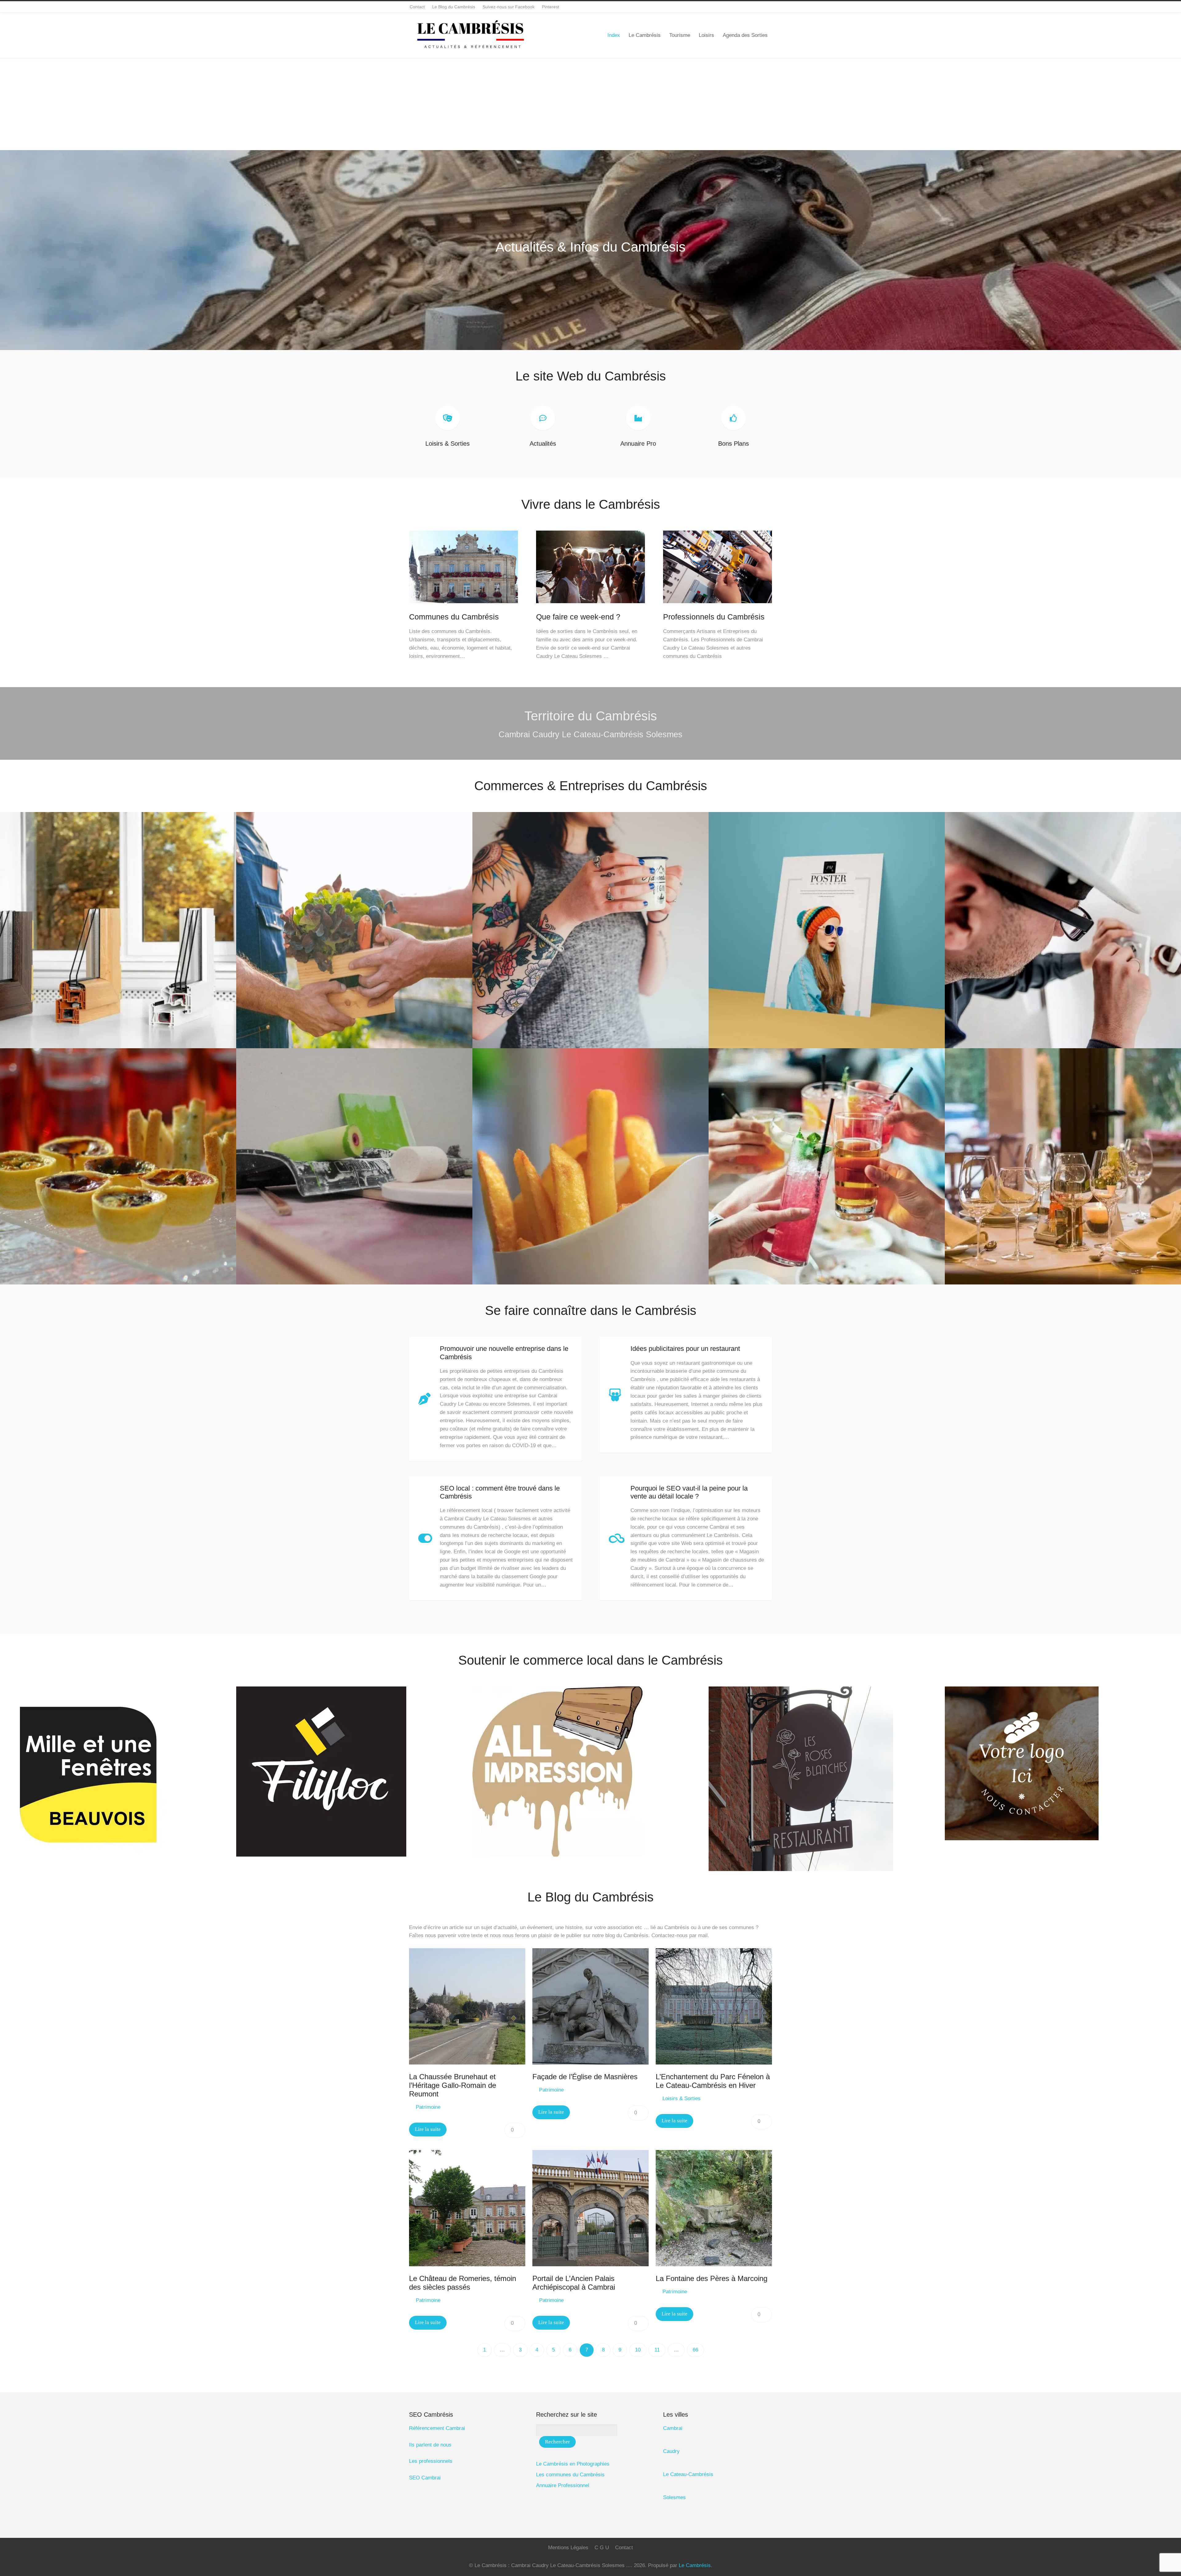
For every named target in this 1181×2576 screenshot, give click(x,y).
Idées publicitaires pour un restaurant (685, 1349)
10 (638, 2350)
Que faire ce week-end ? (578, 617)
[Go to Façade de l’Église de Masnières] (590, 2006)
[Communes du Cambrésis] (463, 608)
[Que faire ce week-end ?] (590, 608)
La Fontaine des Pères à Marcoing (712, 2279)
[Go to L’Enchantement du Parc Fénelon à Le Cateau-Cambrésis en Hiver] (714, 2006)
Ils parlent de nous (430, 2445)
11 (657, 2350)
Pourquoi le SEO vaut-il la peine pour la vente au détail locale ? (689, 1492)
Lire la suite (428, 2129)
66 (695, 2350)
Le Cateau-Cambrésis (688, 2474)
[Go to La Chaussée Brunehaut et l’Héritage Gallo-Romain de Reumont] (467, 2006)
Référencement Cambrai (437, 2428)
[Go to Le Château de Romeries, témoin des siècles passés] (467, 2208)
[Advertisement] (590, 104)
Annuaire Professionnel (563, 2485)
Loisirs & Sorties (682, 2098)
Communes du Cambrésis (454, 617)
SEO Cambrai (425, 2478)
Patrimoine (428, 2107)
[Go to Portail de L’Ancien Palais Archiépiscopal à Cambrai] (590, 2208)
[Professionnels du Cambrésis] (718, 608)
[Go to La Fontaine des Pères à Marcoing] (714, 2208)
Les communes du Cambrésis (570, 2475)
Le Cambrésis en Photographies (573, 2464)
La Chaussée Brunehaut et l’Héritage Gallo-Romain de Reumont (453, 2085)
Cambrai (673, 2428)
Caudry (671, 2451)
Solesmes (674, 2497)
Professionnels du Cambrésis (714, 617)
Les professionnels (431, 2461)
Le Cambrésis (695, 2565)
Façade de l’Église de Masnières (585, 2077)
